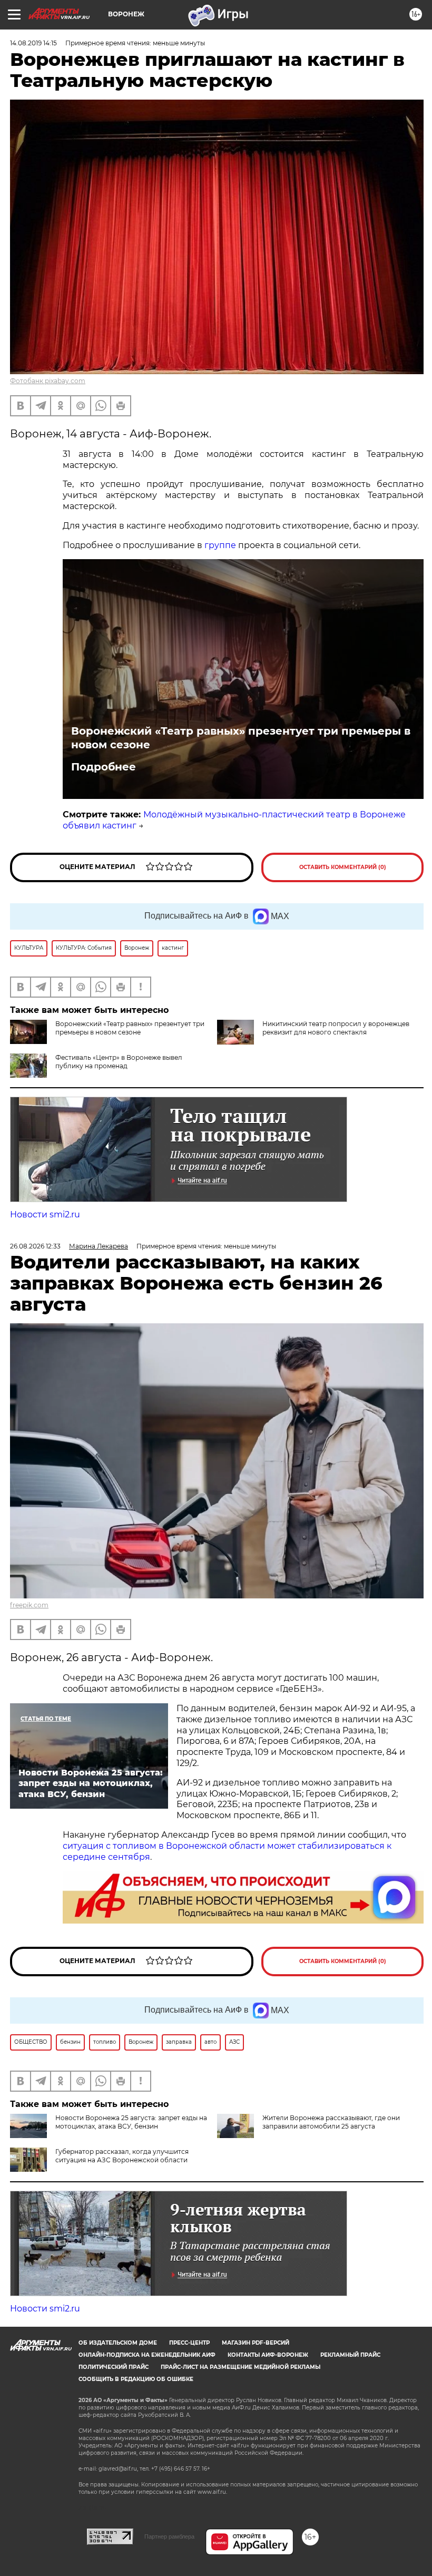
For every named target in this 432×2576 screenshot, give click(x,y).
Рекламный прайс (350, 2355)
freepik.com (29, 1605)
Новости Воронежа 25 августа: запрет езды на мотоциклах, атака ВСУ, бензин (131, 2122)
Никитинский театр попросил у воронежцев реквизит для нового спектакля (336, 1028)
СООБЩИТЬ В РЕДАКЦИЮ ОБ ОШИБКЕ (136, 2379)
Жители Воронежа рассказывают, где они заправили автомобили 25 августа (331, 2122)
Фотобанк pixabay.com (48, 381)
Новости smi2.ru (45, 1214)
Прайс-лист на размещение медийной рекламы (240, 2367)
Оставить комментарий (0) (343, 867)
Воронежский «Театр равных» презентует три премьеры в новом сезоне (241, 738)
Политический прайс (114, 2367)
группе (220, 545)
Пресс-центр (189, 2343)
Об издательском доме (118, 2343)
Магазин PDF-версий (256, 2343)
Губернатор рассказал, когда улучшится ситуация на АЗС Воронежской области (122, 2156)
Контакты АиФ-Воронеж (268, 2355)
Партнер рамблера (169, 2536)
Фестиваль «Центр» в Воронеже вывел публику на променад (119, 1062)
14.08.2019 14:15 (33, 43)
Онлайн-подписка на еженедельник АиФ (147, 2355)
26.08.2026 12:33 (35, 1246)
